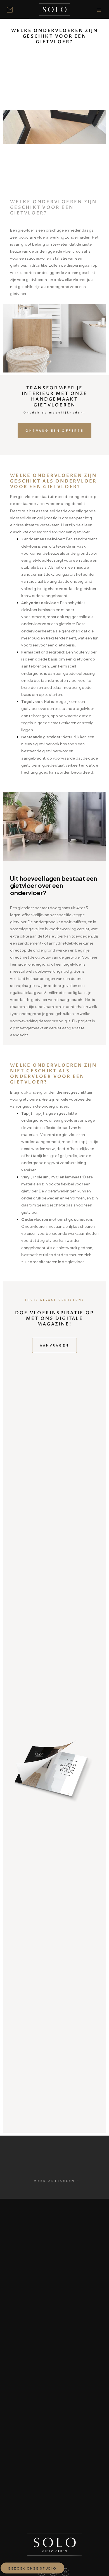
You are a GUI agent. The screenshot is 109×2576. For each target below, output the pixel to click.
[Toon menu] (100, 10)
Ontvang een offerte (55, 430)
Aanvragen (55, 1345)
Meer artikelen (54, 2181)
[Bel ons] (11, 10)
